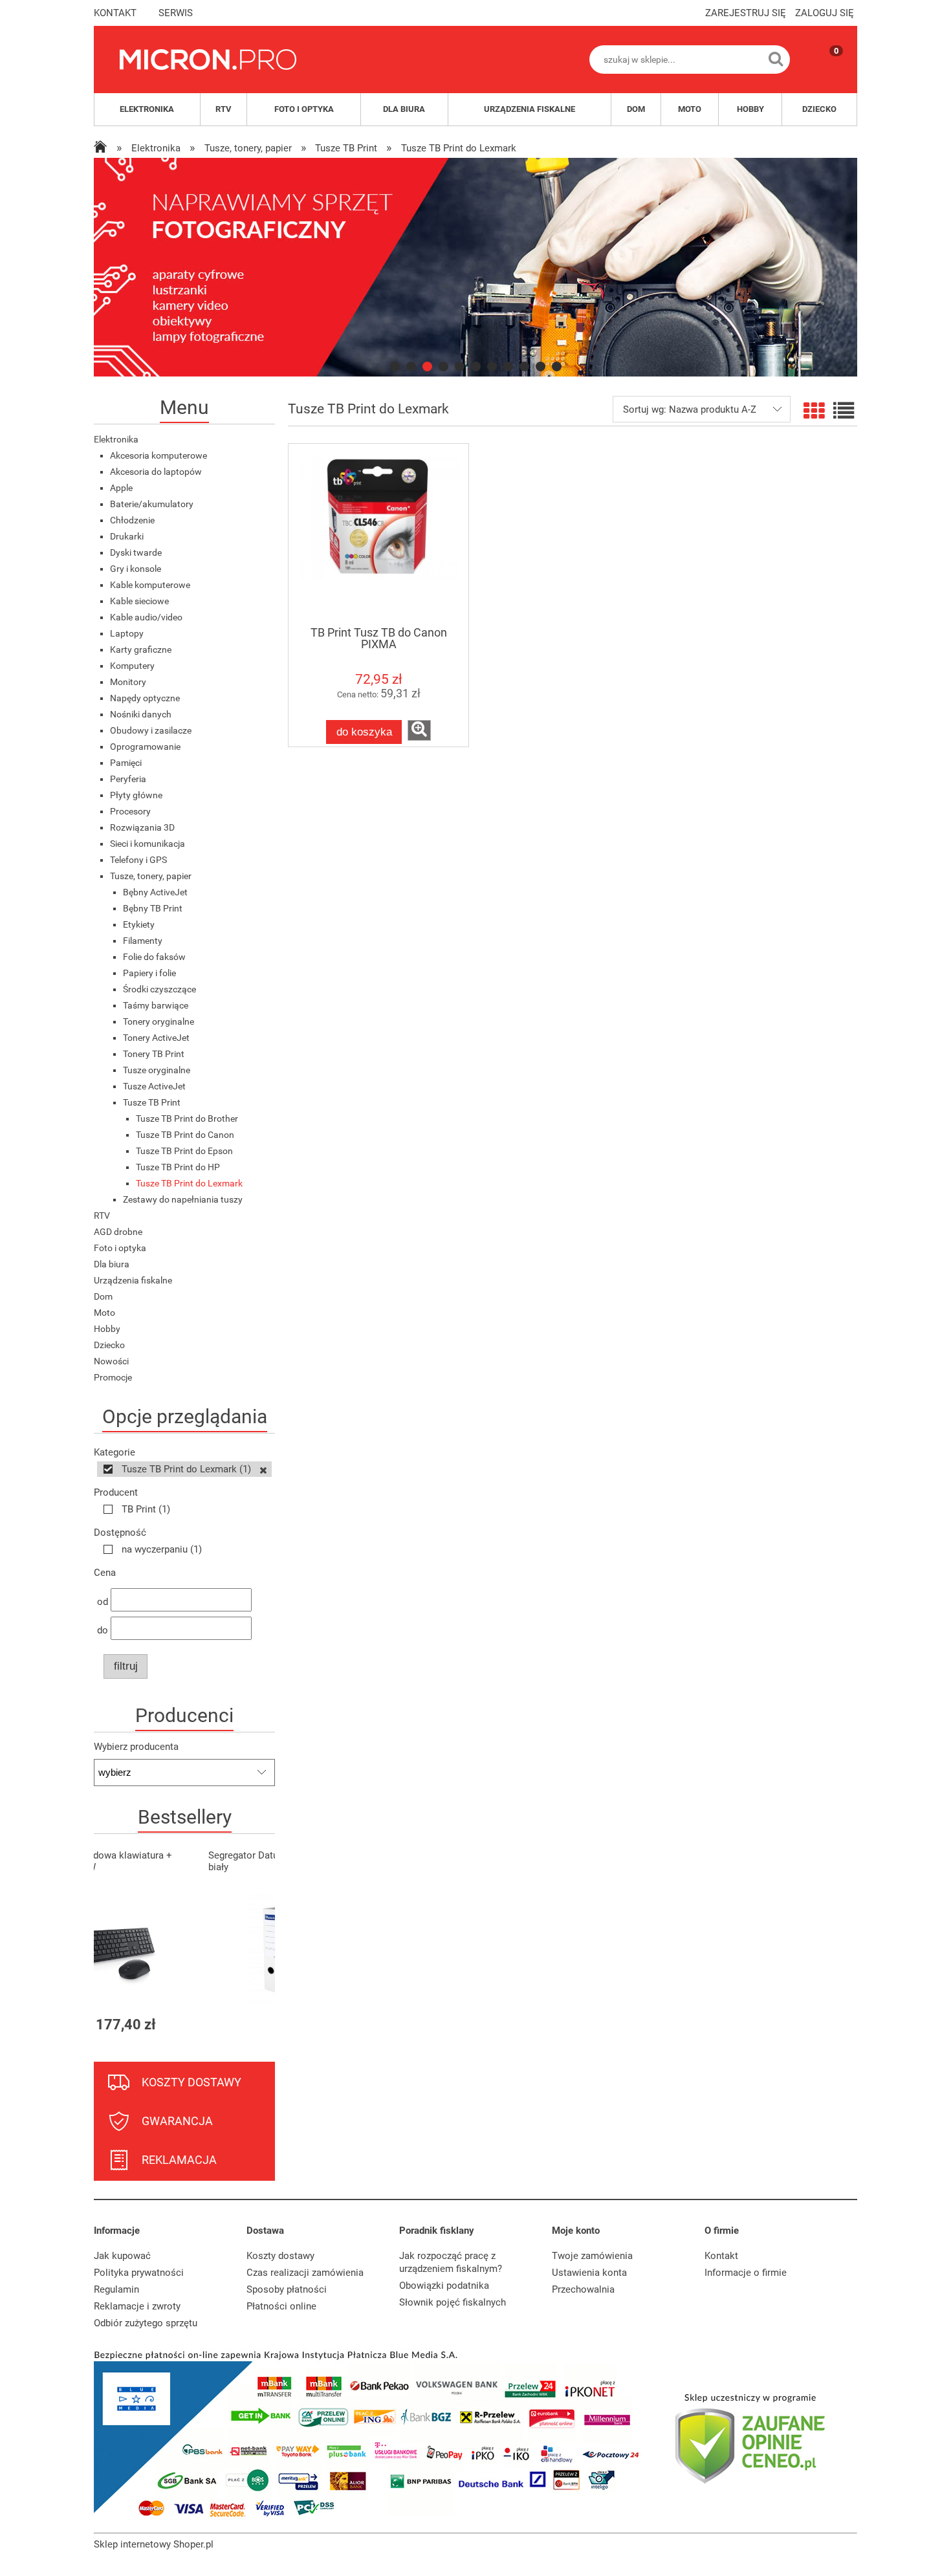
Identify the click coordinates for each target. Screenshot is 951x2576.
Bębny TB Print (153, 908)
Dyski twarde (136, 552)
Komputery (132, 666)
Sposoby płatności (287, 2289)
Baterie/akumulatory (152, 504)
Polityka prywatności (139, 2273)
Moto (104, 1313)
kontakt (115, 13)
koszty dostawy (191, 2082)
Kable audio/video (146, 617)
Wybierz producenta (136, 1747)
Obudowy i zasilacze (151, 730)
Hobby (107, 1329)
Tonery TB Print (154, 1054)
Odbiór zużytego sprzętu (146, 2323)
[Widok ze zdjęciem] (814, 411)
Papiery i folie (149, 973)
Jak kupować (122, 2256)
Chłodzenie (132, 520)
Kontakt (721, 2256)
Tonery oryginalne (158, 1021)
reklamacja (179, 2160)
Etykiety (139, 924)
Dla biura (112, 1264)
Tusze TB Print (152, 1102)
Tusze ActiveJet (154, 1086)
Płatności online (281, 2306)
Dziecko (109, 1345)
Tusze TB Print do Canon (185, 1135)
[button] (419, 730)
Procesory (130, 811)
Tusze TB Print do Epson (184, 1151)
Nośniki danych (141, 714)
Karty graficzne (141, 649)
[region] (475, 267)
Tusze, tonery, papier (151, 876)
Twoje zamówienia (592, 2256)
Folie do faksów (154, 957)
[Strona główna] (208, 60)
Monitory (128, 682)
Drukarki (127, 536)
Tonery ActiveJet (156, 1038)
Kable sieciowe (139, 601)
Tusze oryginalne (157, 1070)
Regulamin (116, 2289)
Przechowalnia (583, 2289)
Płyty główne (136, 795)
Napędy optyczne (145, 698)
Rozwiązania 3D (142, 827)
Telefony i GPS (138, 860)
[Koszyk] (824, 71)
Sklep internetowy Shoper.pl (154, 2544)
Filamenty (143, 941)
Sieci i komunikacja (148, 844)
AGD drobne (118, 1232)
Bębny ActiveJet (155, 892)
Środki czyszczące (159, 989)
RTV (102, 1216)
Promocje (113, 1377)
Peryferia (128, 779)
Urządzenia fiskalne (133, 1280)
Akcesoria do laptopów (156, 472)
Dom (103, 1296)
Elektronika (116, 439)
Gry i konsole (136, 569)
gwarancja (177, 2121)
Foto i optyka (120, 1248)
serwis (176, 13)
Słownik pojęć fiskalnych (453, 2302)
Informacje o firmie (746, 2273)
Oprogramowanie (145, 747)
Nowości (111, 1361)
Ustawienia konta (589, 2273)
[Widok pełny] (844, 411)
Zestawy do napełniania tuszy (183, 1199)
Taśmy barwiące (156, 1005)
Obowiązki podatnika (444, 2286)
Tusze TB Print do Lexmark (189, 1183)
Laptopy (127, 633)
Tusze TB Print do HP (178, 1167)
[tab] (395, 366)
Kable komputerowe (150, 585)
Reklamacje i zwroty (137, 2306)
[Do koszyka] (254, 2025)
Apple (121, 488)
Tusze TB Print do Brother (187, 1119)
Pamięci (126, 763)
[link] (475, 267)
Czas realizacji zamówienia (305, 2273)
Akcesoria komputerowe (158, 455)
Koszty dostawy (280, 2256)
